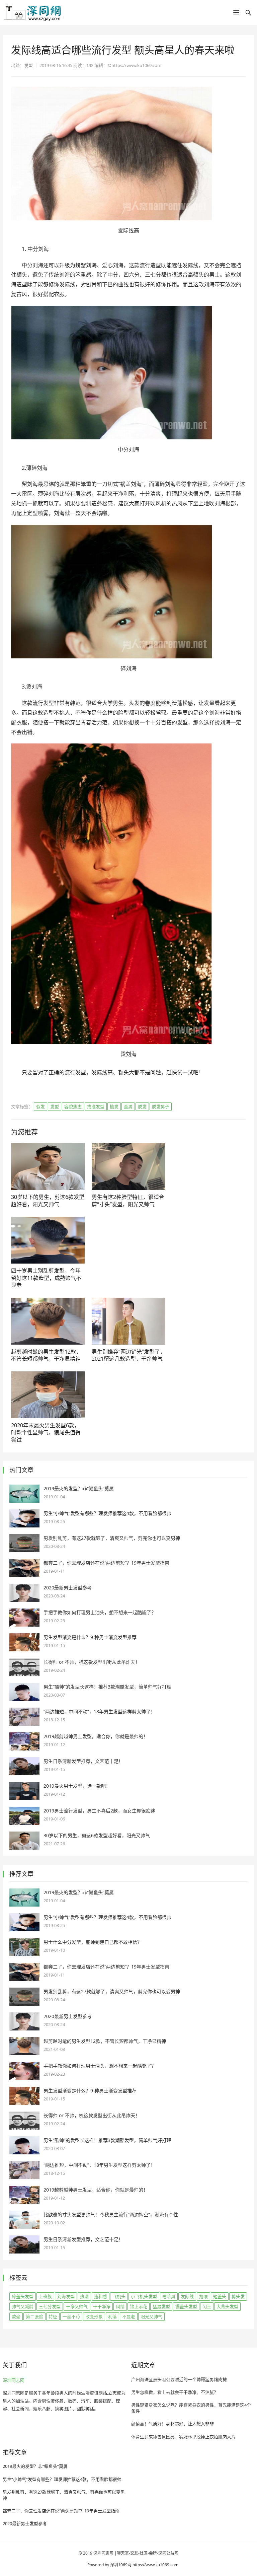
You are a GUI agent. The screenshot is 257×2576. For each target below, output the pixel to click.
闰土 (207, 2306)
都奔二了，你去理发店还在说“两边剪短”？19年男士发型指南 (106, 1563)
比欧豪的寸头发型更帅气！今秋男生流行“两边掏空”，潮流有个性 (111, 2214)
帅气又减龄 (23, 2306)
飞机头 (119, 2296)
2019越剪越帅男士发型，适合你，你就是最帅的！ (96, 1736)
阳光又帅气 (151, 2316)
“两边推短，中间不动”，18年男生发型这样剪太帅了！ (99, 1711)
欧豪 (16, 2316)
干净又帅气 (77, 2306)
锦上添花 (139, 2306)
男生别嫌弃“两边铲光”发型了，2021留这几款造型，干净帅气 (128, 1355)
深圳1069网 (121, 2565)
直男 (128, 1106)
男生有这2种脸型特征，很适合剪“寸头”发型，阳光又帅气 (128, 1201)
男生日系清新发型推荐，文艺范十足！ (83, 1761)
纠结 (120, 2306)
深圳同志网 (14, 2380)
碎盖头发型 (23, 2296)
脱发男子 (161, 1106)
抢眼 (203, 2296)
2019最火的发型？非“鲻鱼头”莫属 (79, 1488)
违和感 (101, 2296)
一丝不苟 (71, 2316)
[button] (236, 14)
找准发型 (96, 1106)
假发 (40, 1106)
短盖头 (220, 2296)
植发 (114, 1106)
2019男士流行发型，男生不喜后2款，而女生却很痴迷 (99, 1811)
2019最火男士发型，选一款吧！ (77, 1786)
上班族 (45, 2296)
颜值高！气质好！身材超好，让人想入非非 (173, 2424)
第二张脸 (34, 2316)
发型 (55, 1106)
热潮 (84, 2296)
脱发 (142, 1106)
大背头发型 (227, 2306)
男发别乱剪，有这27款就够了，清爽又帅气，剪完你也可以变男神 (112, 1538)
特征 (53, 2316)
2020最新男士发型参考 (68, 1588)
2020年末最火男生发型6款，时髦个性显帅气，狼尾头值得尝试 (46, 1433)
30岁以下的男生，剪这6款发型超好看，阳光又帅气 (48, 1201)
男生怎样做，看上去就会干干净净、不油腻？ (175, 2392)
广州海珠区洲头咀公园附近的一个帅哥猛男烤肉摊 (179, 2379)
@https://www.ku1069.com (134, 65)
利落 (112, 2316)
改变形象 (94, 2316)
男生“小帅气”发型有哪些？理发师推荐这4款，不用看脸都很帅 (107, 1513)
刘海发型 (66, 2296)
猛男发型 (161, 2306)
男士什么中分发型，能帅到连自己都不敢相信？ (93, 1942)
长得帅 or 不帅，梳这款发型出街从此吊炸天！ (92, 1662)
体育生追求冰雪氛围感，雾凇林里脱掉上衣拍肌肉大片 (183, 2437)
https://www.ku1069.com (155, 2565)
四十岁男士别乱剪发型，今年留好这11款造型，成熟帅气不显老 (46, 1278)
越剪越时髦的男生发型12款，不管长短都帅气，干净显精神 (46, 1355)
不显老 (129, 2316)
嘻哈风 (169, 2296)
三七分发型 (50, 2306)
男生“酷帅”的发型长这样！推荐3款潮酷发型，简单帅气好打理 (107, 1687)
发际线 (187, 2296)
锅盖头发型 (186, 2306)
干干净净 (102, 2306)
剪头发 (238, 2296)
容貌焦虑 (73, 1106)
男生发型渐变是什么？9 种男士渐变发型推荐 (90, 1637)
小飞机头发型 (144, 2296)
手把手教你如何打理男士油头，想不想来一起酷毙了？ (100, 1612)
